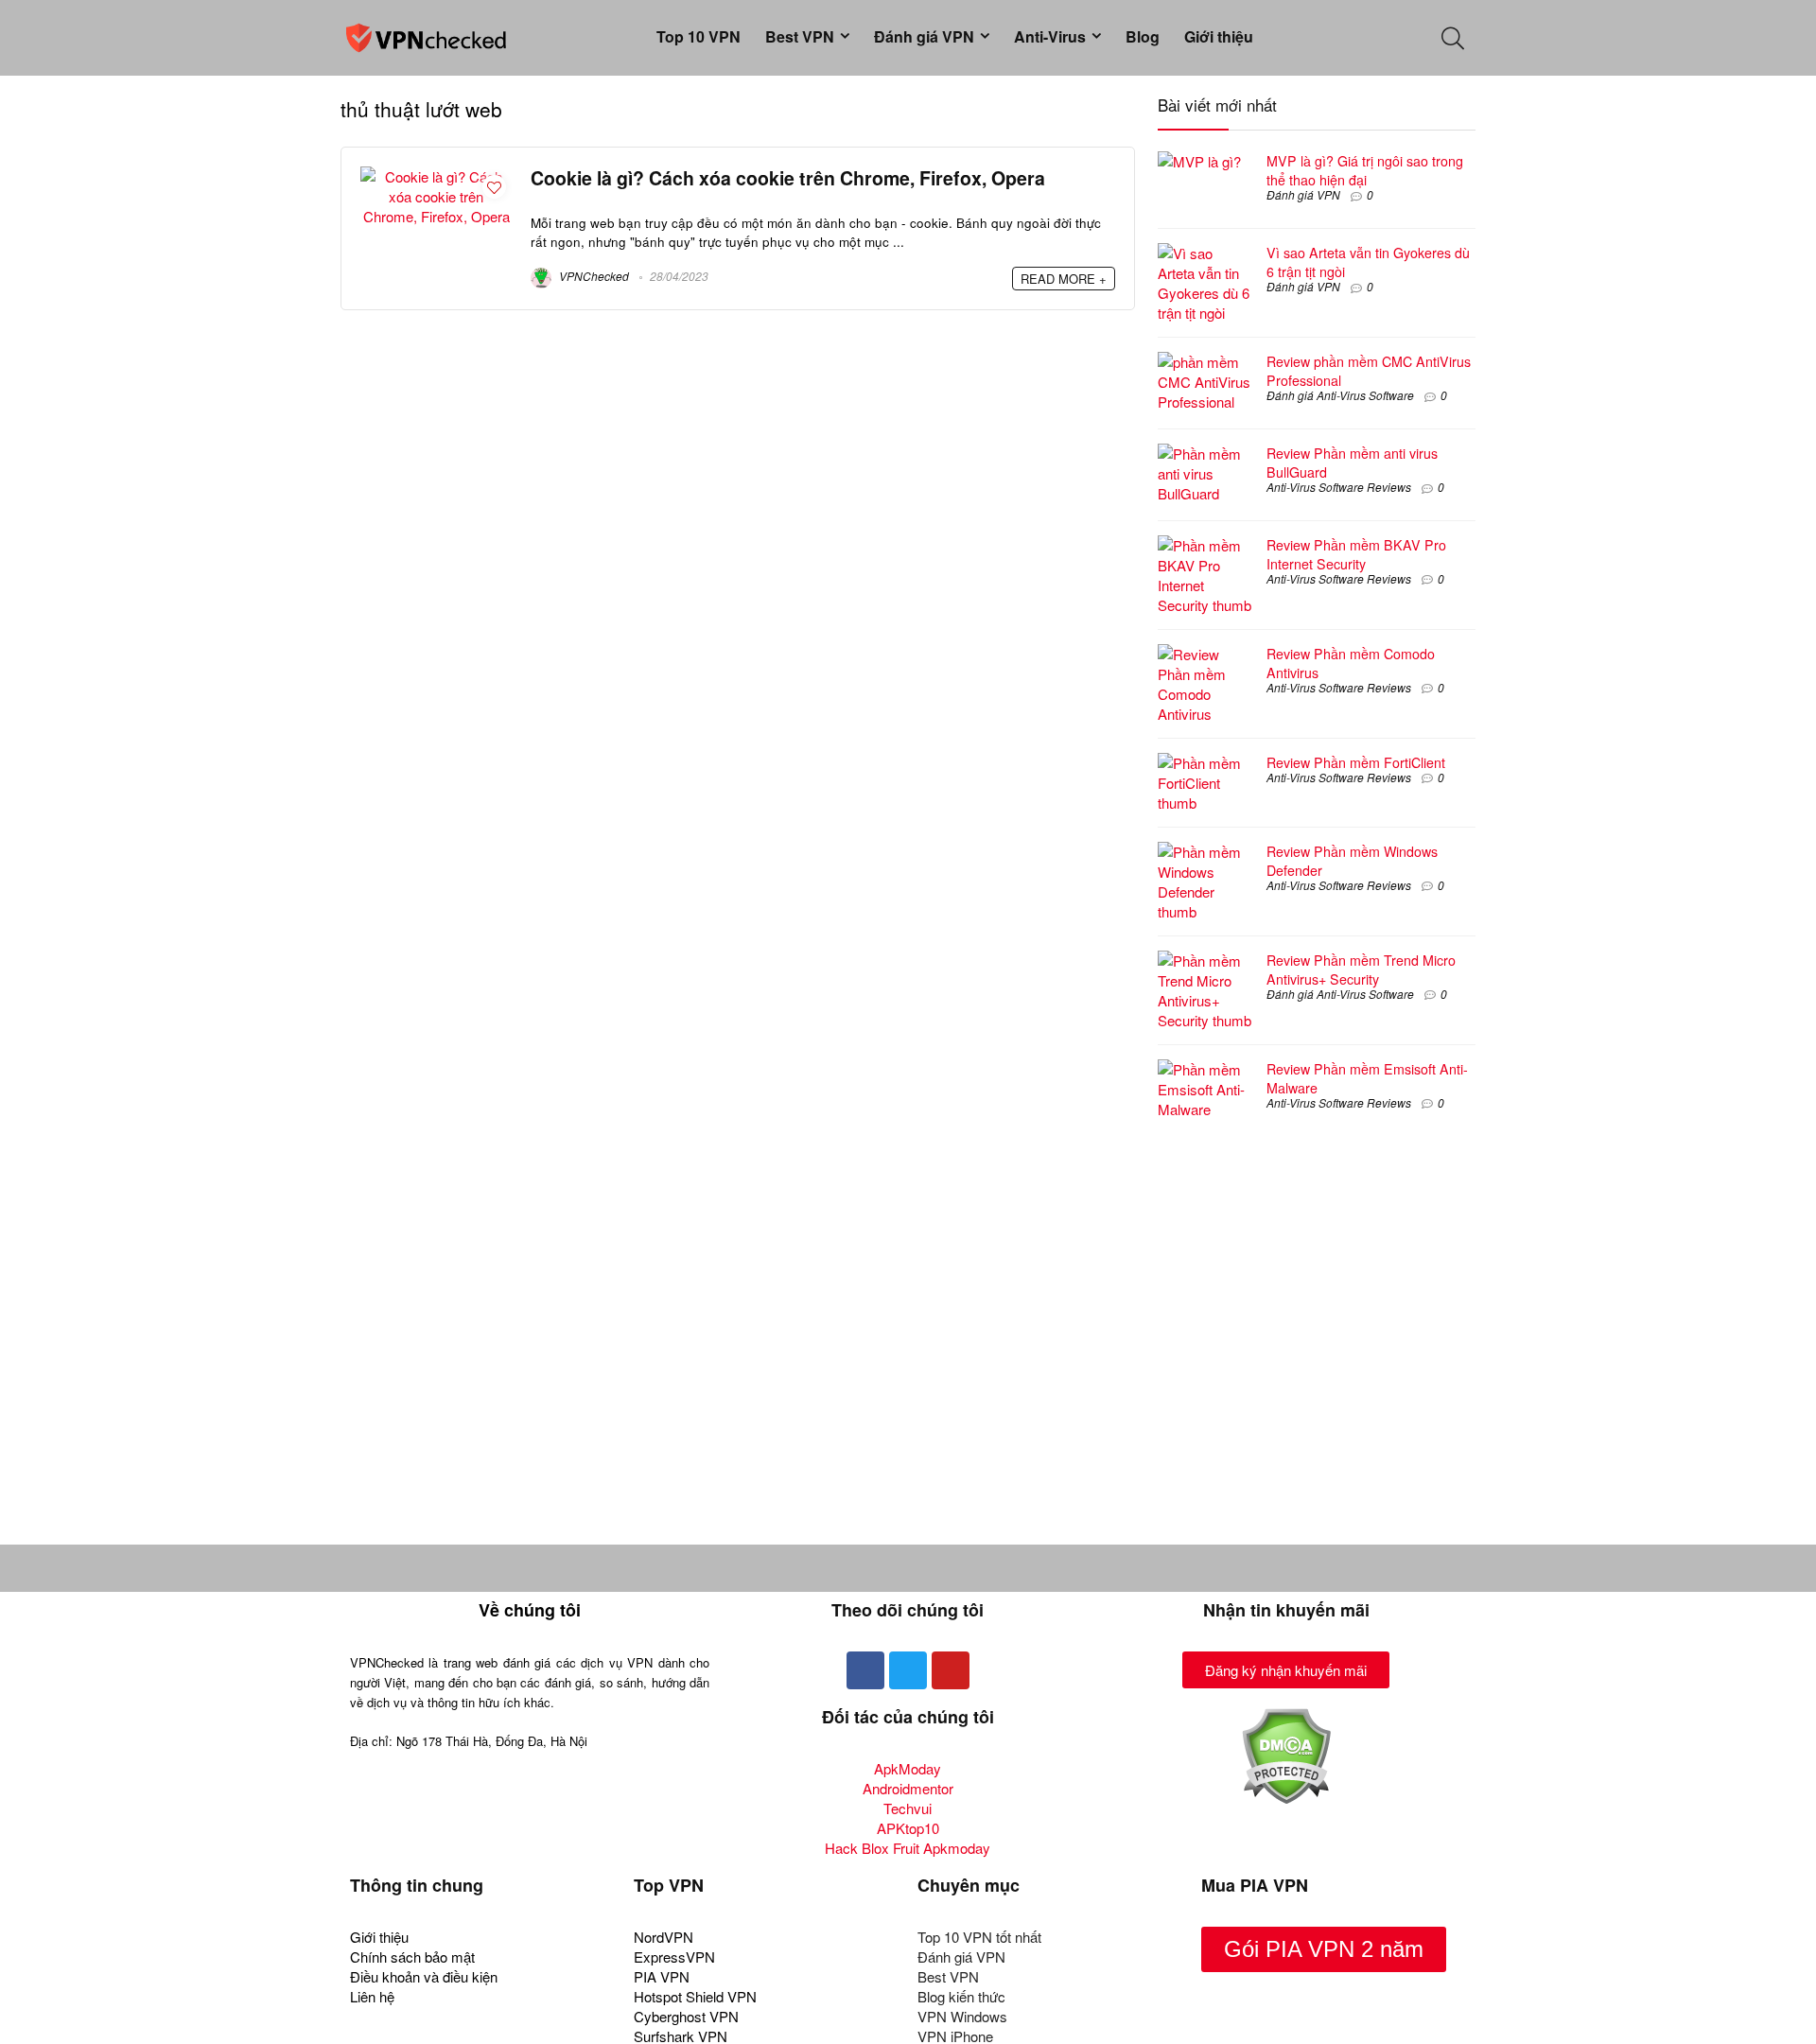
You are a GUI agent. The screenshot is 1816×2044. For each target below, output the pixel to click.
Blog (1143, 36)
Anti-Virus (1050, 36)
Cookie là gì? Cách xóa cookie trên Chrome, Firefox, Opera (788, 178)
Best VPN (800, 36)
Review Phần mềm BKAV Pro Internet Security (1356, 554)
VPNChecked (593, 276)
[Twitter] (908, 1670)
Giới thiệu (1219, 36)
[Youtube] (951, 1670)
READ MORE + (1064, 279)
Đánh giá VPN (924, 36)
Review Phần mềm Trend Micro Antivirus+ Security (1361, 970)
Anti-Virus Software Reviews (1339, 487)
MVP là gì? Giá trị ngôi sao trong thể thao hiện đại (1365, 170)
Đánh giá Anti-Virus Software (1340, 395)
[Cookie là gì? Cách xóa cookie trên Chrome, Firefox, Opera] (436, 176)
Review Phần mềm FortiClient (1356, 762)
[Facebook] (865, 1670)
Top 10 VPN (698, 36)
